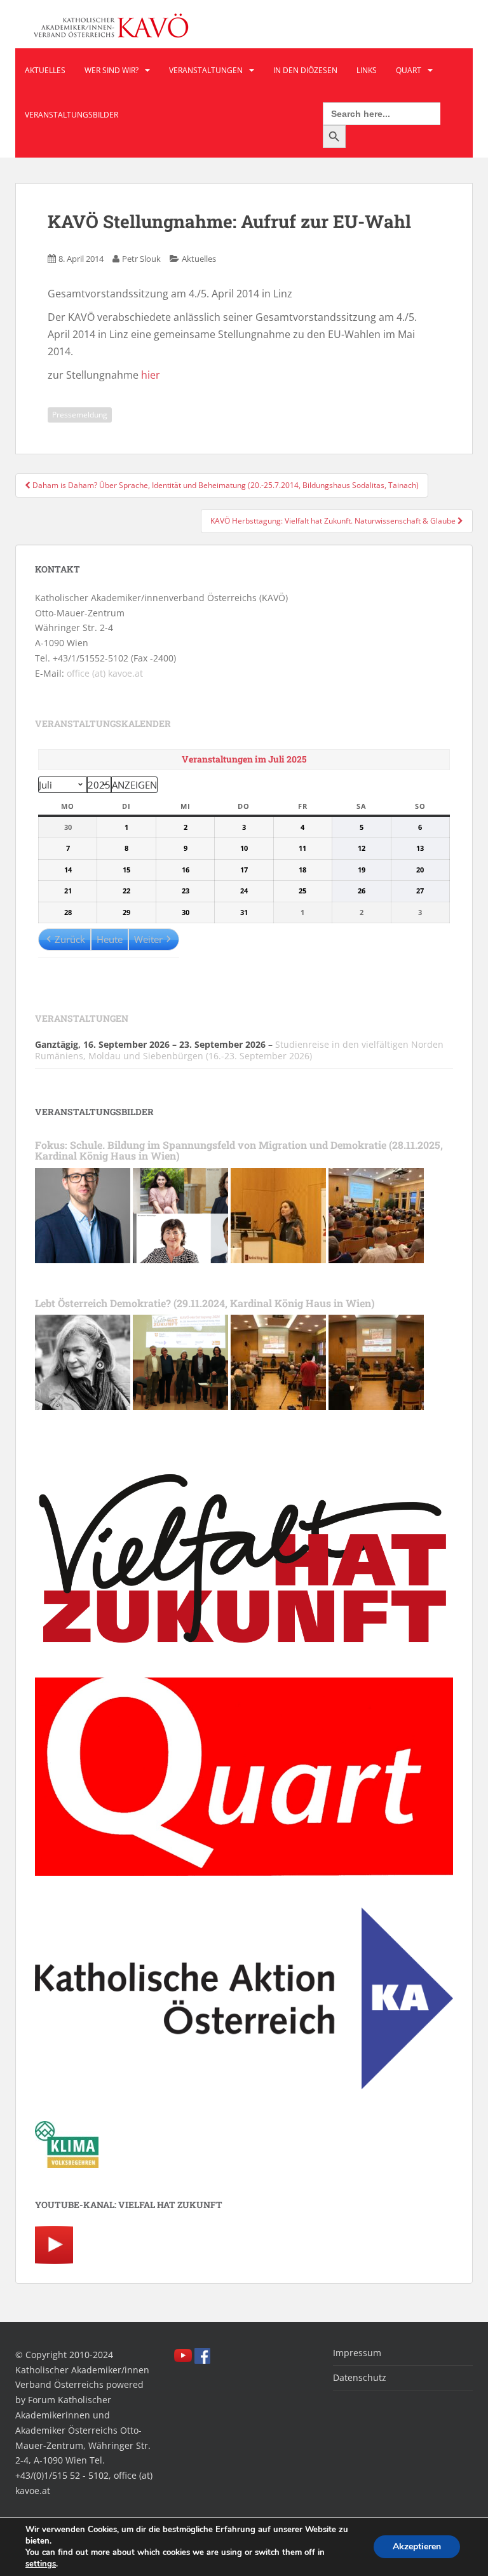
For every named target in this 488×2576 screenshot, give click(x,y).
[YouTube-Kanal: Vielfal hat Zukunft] (54, 2244)
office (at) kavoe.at (105, 673)
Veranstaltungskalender (103, 723)
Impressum (357, 2353)
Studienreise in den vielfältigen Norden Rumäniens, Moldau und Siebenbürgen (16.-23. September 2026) (239, 1050)
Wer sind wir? (112, 70)
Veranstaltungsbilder (71, 115)
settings (41, 2564)
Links (367, 70)
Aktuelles (45, 70)
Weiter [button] (148, 939)
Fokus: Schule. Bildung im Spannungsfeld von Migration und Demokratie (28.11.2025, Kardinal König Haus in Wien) (239, 1150)
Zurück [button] (70, 939)
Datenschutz (360, 2377)
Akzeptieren (417, 2546)
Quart (409, 70)
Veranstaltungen (206, 70)
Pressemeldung (80, 415)
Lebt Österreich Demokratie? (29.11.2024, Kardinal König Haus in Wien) (205, 1303)
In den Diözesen (305, 70)
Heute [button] (110, 939)
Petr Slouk (141, 259)
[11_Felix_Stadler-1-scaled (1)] (83, 1214)
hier (151, 375)
